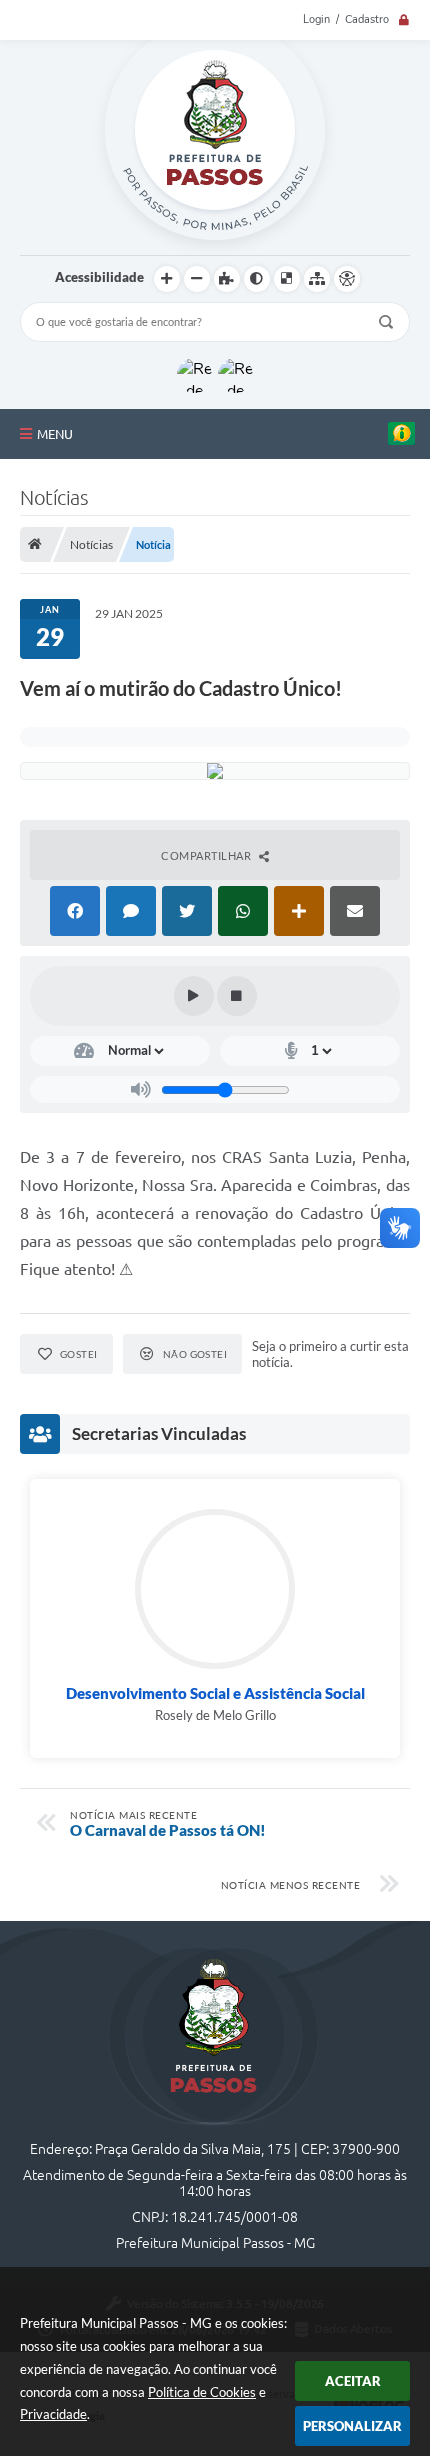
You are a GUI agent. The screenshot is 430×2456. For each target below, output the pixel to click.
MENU (55, 434)
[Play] (194, 996)
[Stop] (237, 996)
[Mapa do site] (317, 279)
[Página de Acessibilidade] (347, 279)
